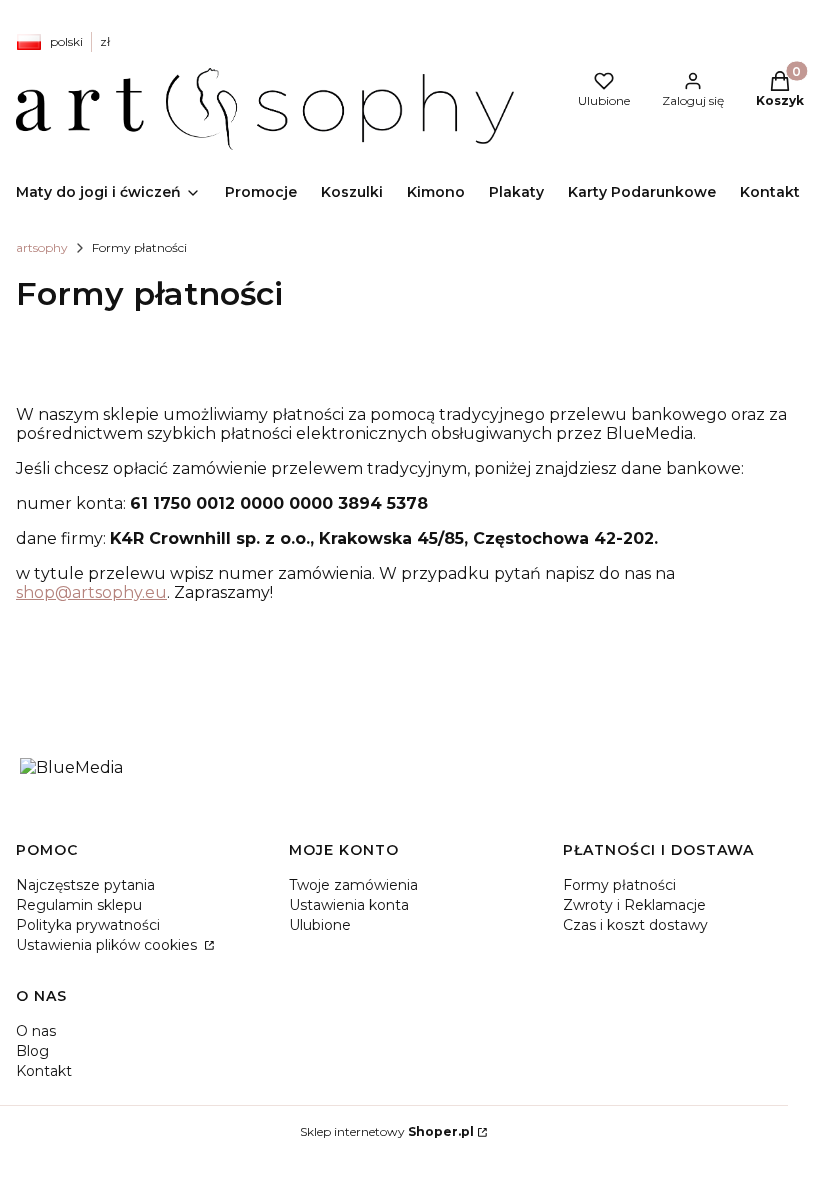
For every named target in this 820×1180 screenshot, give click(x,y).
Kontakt (44, 1071)
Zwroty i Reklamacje (634, 905)
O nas (36, 1031)
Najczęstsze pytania (85, 885)
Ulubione (320, 925)
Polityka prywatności (88, 925)
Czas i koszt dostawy (635, 925)
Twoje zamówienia (353, 885)
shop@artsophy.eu (91, 592)
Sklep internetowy (387, 1131)
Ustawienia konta (349, 905)
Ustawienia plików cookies (108, 945)
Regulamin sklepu (79, 905)
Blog (32, 1051)
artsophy (42, 247)
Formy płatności (619, 885)
